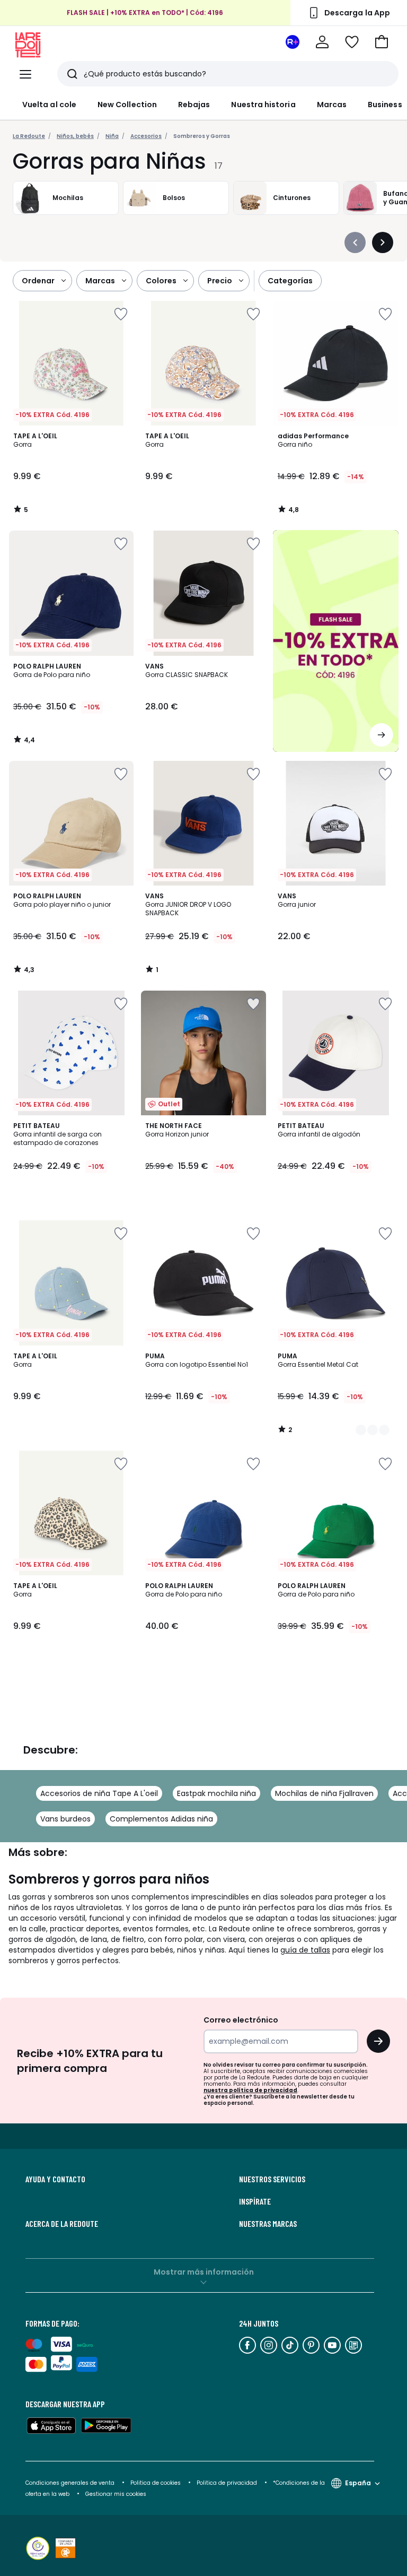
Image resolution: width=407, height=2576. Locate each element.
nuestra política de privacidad (250, 2090)
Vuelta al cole (49, 105)
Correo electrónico (241, 2020)
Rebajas (194, 105)
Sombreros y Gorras (202, 136)
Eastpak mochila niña (216, 1793)
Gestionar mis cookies (116, 2494)
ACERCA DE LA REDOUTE (62, 2224)
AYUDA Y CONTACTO (55, 2179)
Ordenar (38, 281)
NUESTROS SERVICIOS (272, 2179)
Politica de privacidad (228, 2483)
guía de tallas (305, 1950)
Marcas (332, 105)
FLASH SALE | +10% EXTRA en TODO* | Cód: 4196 (145, 12)
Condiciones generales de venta (71, 2483)
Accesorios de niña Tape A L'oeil (99, 1793)
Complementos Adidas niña (161, 1819)
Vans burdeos (65, 1819)
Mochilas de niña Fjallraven (324, 1793)
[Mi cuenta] (322, 42)
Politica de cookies (156, 2483)
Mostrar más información (204, 2272)
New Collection (127, 105)
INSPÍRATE (255, 2201)
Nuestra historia (263, 105)
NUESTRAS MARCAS (268, 2224)
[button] (382, 42)
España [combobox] (358, 2483)
